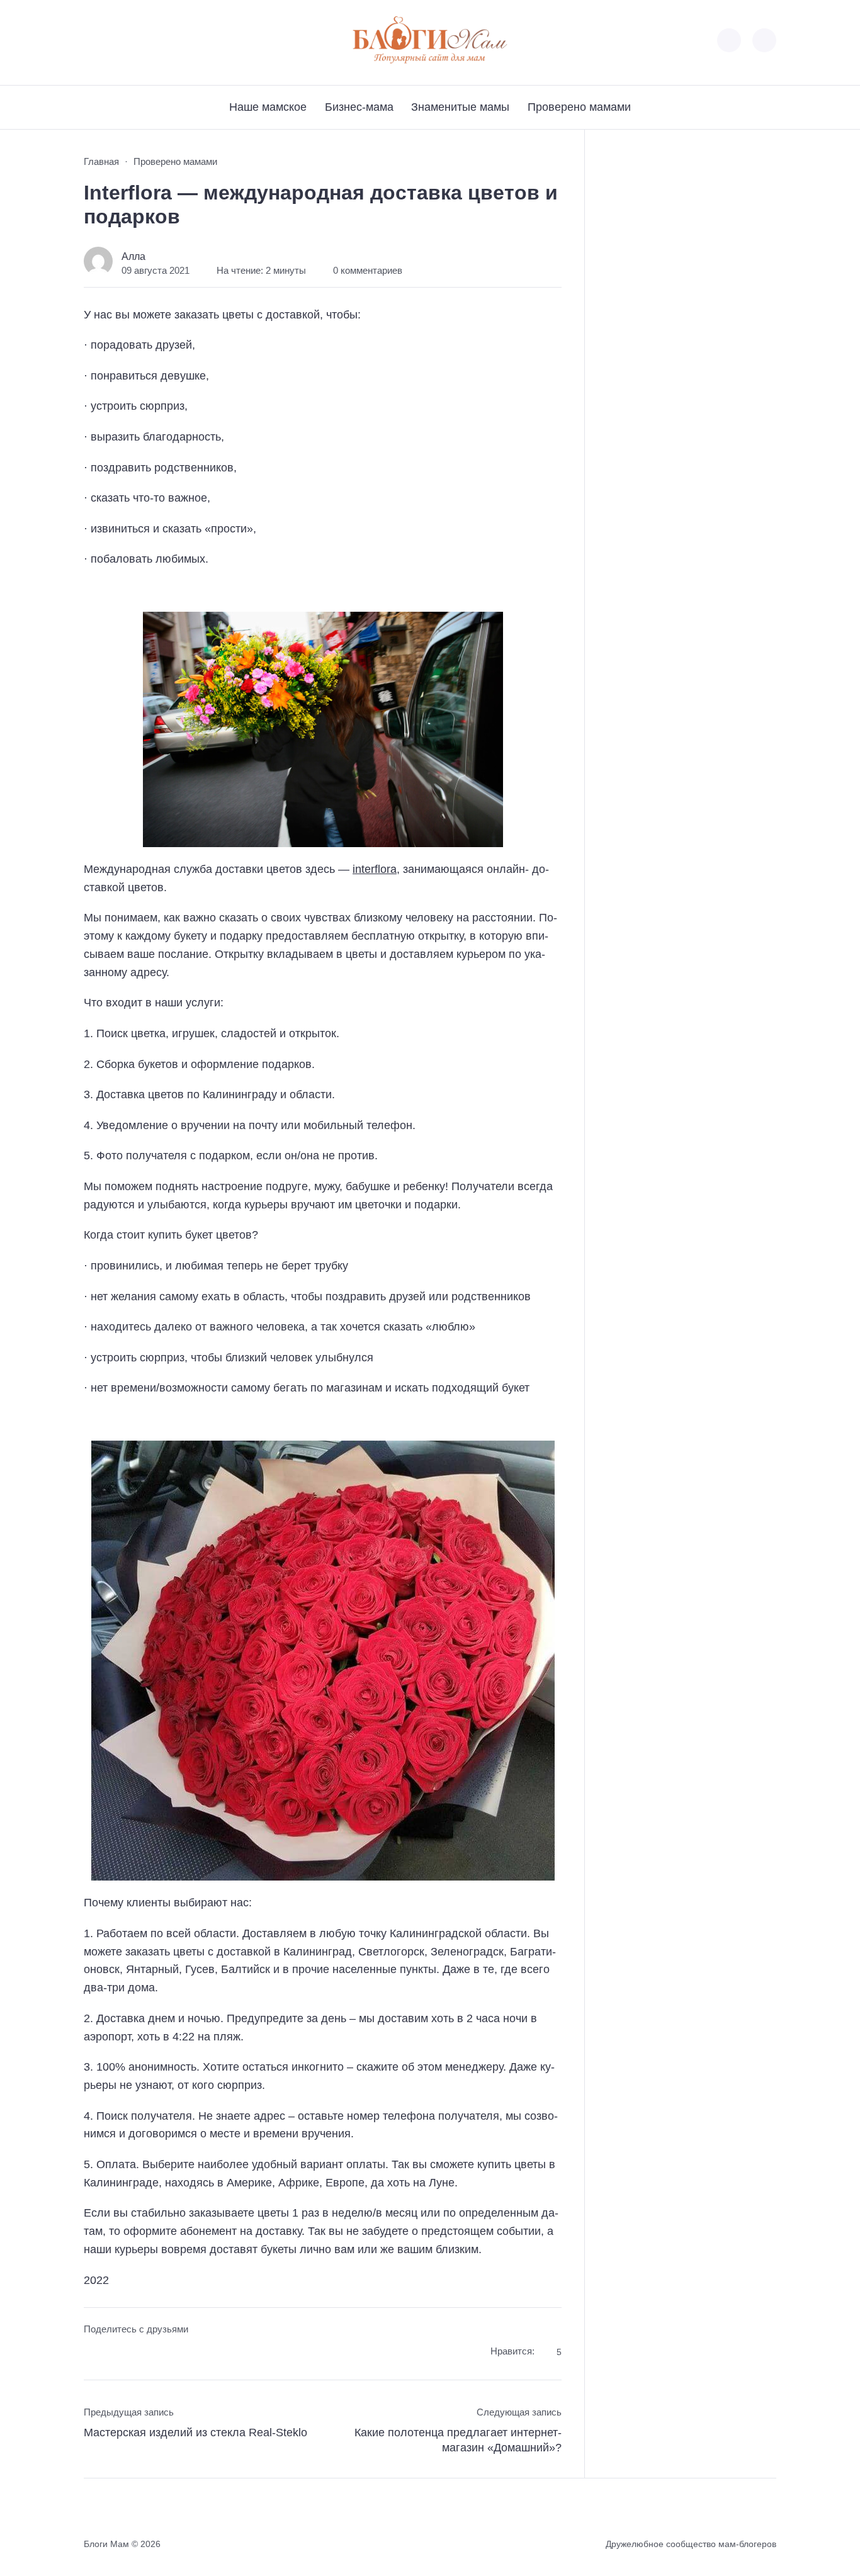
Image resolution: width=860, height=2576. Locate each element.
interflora (375, 869)
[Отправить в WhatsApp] (164, 2354)
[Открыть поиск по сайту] (764, 40)
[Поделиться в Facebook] (93, 2354)
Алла (133, 256)
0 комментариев (368, 271)
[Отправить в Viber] (141, 2354)
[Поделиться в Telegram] (117, 2354)
